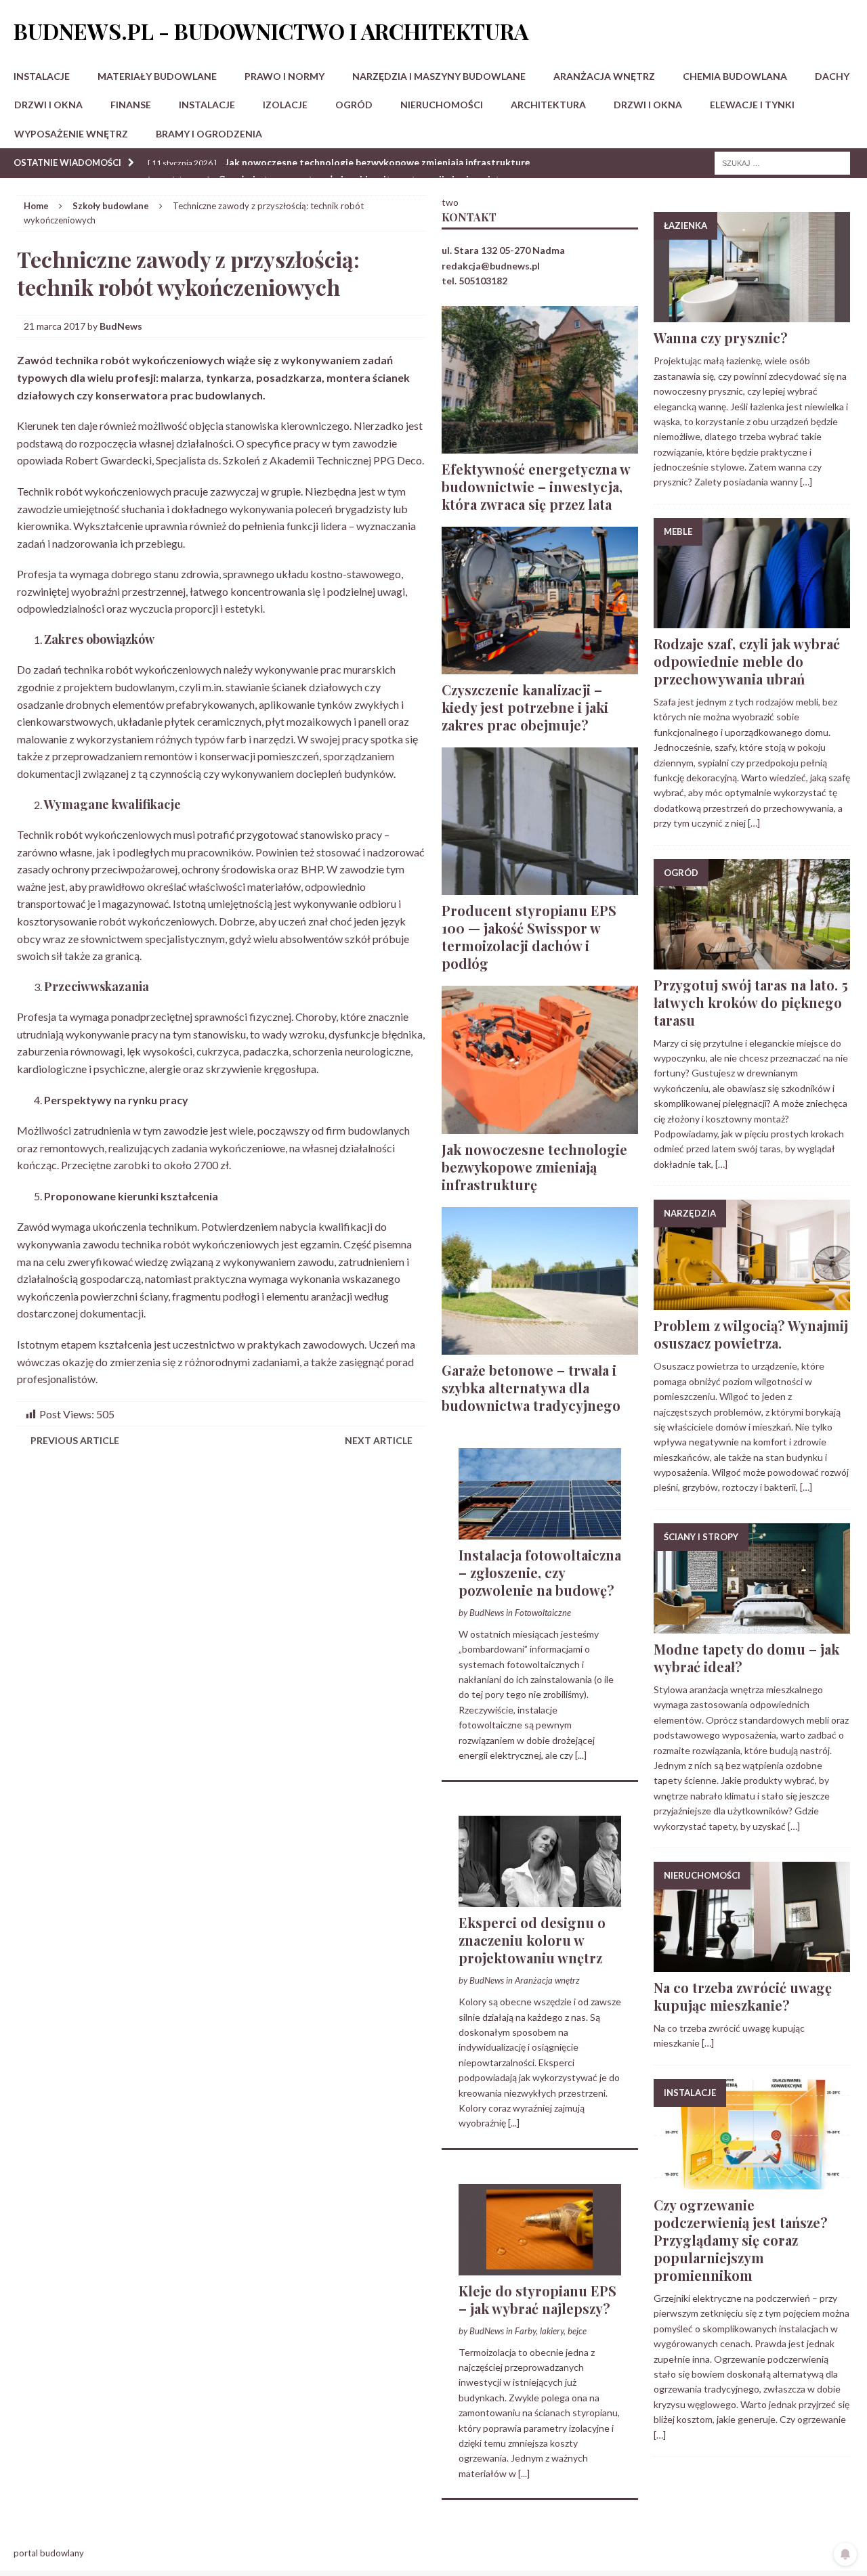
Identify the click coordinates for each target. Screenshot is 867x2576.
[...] (581, 1755)
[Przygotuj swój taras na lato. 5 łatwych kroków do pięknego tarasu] (752, 961)
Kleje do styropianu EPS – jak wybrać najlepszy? (537, 2299)
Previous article (75, 1440)
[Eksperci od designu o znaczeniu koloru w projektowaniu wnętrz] (540, 1899)
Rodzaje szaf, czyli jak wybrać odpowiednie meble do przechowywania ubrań (747, 661)
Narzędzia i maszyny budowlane (439, 76)
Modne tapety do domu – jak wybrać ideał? (746, 1658)
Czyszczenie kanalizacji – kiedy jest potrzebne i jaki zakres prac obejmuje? (525, 707)
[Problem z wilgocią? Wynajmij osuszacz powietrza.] (752, 1302)
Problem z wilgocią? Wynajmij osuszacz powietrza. (751, 1334)
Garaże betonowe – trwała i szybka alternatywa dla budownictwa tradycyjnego (531, 1388)
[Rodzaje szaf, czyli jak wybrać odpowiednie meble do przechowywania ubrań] (752, 620)
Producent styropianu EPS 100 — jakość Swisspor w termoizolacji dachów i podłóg (529, 937)
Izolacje (285, 105)
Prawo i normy (284, 76)
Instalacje (42, 76)
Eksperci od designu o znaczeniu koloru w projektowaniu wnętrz (532, 1940)
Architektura (548, 105)
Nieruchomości (442, 105)
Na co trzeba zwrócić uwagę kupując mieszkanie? (743, 1996)
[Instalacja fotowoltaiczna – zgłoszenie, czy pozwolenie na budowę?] (540, 1532)
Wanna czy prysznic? (721, 337)
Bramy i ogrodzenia (209, 134)
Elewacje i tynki (752, 105)
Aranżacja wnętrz (604, 76)
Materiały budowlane (157, 76)
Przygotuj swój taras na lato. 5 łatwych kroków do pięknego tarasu (751, 1002)
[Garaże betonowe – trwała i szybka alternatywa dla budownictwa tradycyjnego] (540, 1346)
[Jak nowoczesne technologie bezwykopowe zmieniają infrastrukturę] (540, 1126)
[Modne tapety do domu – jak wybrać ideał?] (752, 1626)
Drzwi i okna (48, 105)
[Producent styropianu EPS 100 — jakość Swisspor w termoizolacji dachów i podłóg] (540, 887)
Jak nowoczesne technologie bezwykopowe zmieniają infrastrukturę (534, 1167)
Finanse (131, 105)
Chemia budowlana (735, 76)
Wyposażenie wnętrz (71, 134)
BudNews (121, 326)
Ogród (354, 105)
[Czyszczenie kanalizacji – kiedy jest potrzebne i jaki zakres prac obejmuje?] (540, 667)
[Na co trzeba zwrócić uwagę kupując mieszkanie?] (752, 1964)
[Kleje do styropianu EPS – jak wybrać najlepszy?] (540, 2267)
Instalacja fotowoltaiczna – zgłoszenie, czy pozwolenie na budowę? (540, 1572)
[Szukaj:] (782, 162)
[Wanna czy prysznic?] (752, 314)
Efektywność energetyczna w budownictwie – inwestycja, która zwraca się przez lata (536, 486)
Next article (379, 1440)
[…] (806, 482)
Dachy (832, 76)
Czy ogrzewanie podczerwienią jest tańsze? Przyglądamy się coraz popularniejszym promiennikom (741, 2240)
